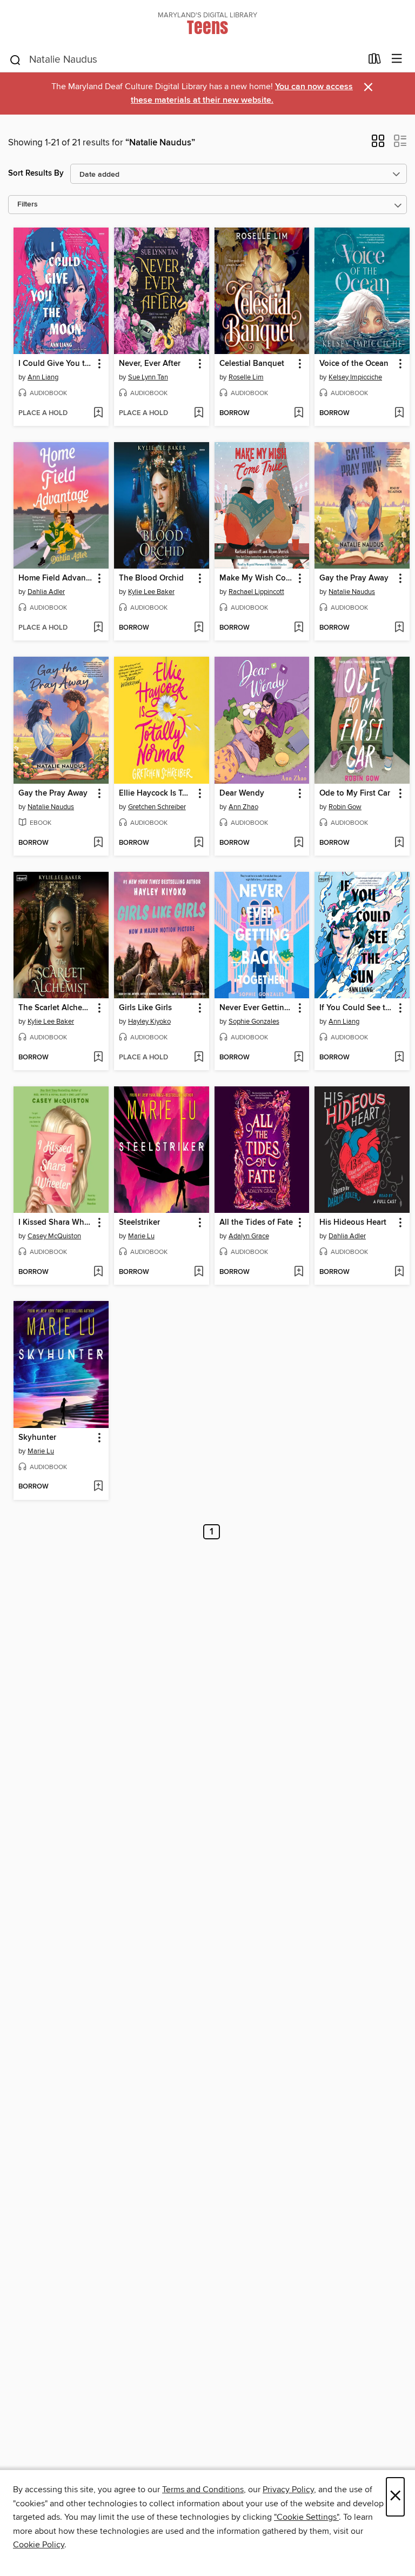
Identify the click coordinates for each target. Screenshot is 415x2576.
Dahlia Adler (46, 592)
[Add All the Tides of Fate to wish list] (299, 1272)
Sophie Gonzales (254, 1022)
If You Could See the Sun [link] (357, 1008)
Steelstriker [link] (139, 1223)
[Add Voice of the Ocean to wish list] (399, 413)
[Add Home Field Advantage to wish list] (98, 628)
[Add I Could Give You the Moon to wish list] (98, 413)
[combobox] (185, 60)
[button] (378, 144)
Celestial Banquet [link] (252, 364)
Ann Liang (43, 377)
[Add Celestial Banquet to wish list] (299, 413)
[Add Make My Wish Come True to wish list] (299, 628)
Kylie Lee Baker (151, 592)
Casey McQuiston (54, 1236)
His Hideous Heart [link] (353, 1223)
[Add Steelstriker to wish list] (199, 1272)
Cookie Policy (39, 2545)
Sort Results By (36, 173)
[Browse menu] (397, 59)
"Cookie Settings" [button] (306, 2517)
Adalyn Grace (249, 1236)
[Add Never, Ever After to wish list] (199, 413)
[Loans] (375, 61)
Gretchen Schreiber (157, 807)
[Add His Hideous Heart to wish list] (399, 1272)
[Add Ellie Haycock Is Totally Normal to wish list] (199, 843)
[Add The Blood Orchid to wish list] (199, 628)
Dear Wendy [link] (242, 793)
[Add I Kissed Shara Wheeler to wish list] (98, 1272)
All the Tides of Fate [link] (256, 1223)
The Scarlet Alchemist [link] (56, 1008)
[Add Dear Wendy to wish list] (299, 843)
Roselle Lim (246, 377)
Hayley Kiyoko (149, 1022)
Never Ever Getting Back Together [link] (257, 1008)
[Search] (15, 59)
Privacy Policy (288, 2490)
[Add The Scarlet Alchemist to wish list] (98, 1058)
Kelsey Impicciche (355, 377)
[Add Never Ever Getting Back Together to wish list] (299, 1058)
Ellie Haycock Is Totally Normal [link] (156, 793)
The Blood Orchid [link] (151, 578)
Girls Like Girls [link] (145, 1008)
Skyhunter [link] (37, 1438)
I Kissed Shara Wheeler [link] (56, 1223)
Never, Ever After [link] (150, 364)
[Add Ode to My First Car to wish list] (399, 843)
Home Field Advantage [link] (56, 578)
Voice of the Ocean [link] (354, 364)
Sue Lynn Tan (148, 377)
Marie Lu (141, 1236)
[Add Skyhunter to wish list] (98, 1487)
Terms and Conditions (203, 2490)
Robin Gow (345, 807)
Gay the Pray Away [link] (354, 578)
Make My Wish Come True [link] (257, 578)
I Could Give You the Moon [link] (56, 364)
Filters (28, 205)
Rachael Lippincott (256, 592)
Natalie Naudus (352, 592)
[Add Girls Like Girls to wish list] (199, 1058)
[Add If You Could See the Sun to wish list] (399, 1058)
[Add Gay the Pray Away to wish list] (399, 628)
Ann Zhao (243, 807)
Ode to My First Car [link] (355, 793)
